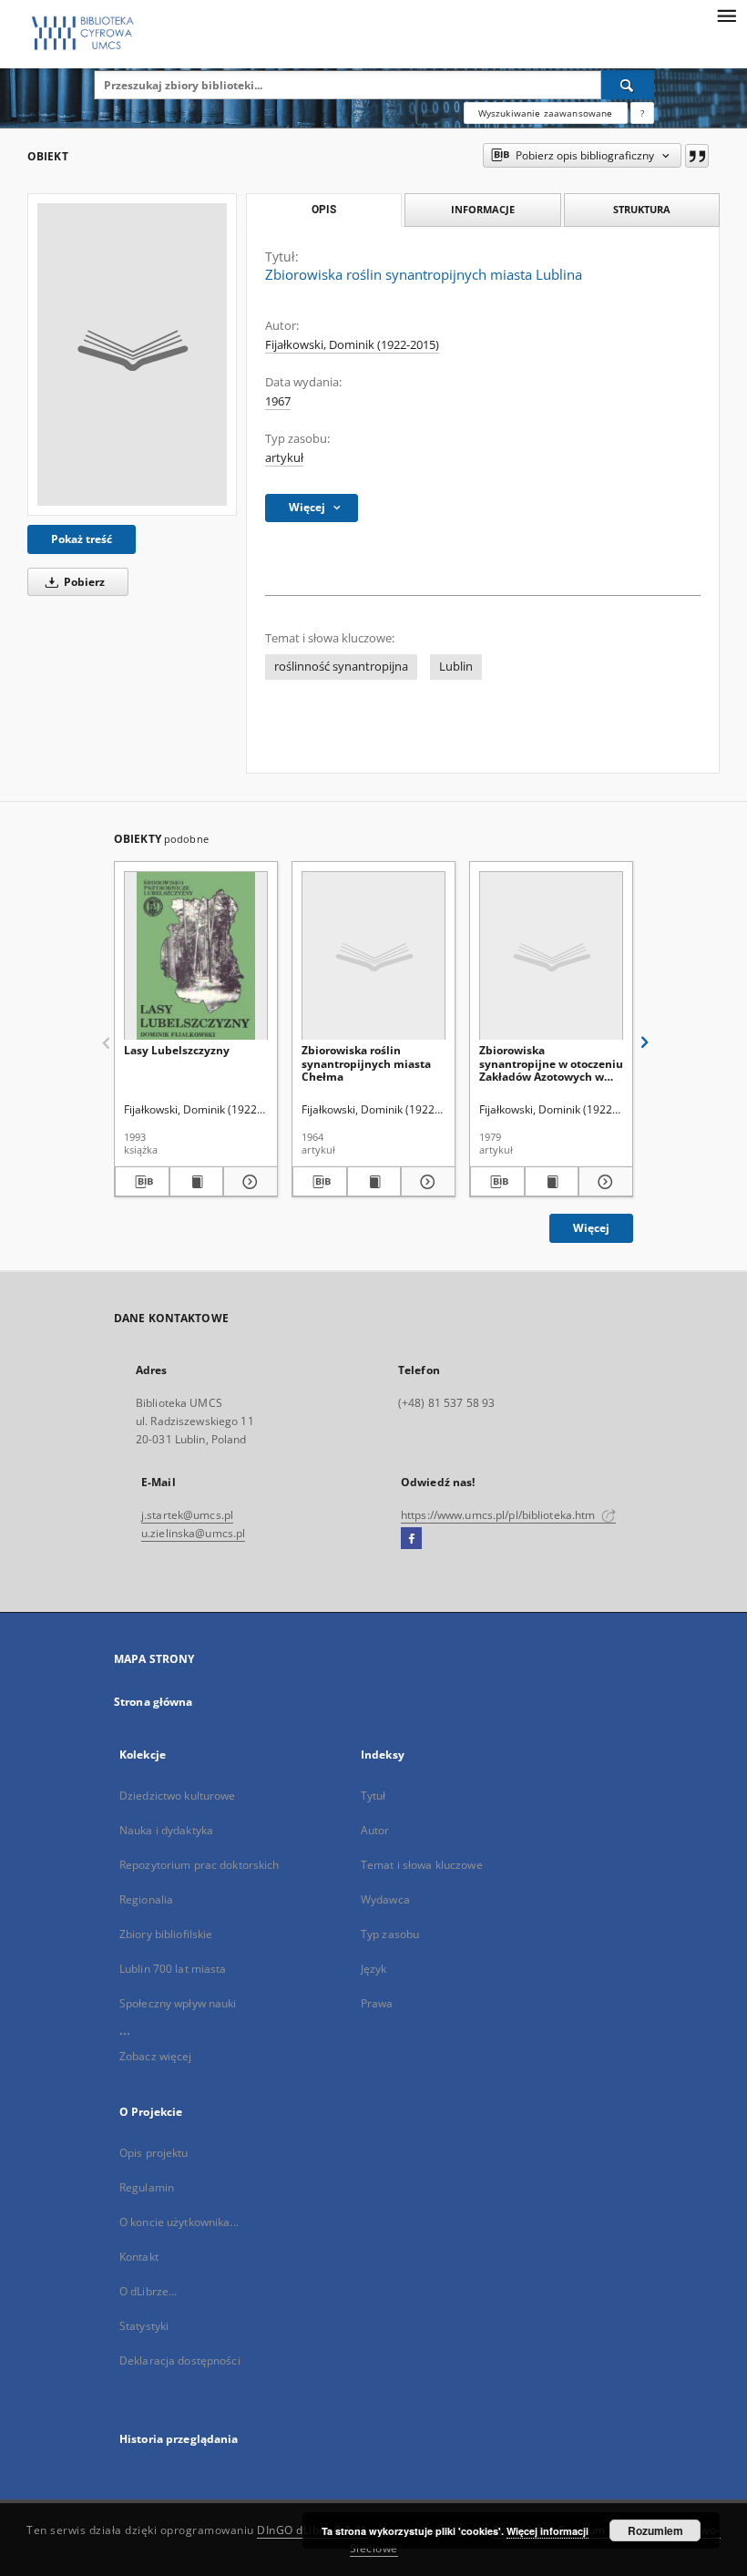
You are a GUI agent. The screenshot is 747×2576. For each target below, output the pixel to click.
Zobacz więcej (156, 2056)
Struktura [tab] (642, 209)
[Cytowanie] (697, 156)
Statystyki (144, 2326)
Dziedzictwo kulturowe (178, 1796)
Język (374, 1969)
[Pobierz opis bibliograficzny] (142, 1182)
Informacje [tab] (483, 209)
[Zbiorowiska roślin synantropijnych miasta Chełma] (373, 956)
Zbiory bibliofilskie (166, 1934)
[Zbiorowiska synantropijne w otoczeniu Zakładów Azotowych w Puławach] (551, 956)
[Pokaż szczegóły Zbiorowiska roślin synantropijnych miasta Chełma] (425, 1182)
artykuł (284, 458)
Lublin (456, 667)
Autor (375, 1830)
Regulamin (147, 2187)
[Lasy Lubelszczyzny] (196, 956)
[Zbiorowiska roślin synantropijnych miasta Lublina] (132, 354)
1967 (278, 401)
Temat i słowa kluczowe (422, 1865)
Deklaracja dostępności (180, 2360)
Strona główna (153, 1702)
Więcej (591, 1228)
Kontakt (139, 2257)
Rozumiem (655, 2530)
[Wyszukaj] (628, 85)
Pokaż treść (82, 539)
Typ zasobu (390, 1934)
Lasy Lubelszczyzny (177, 1050)
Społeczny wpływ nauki (178, 2003)
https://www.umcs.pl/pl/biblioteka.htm (500, 1515)
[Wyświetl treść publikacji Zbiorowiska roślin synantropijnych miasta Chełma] (374, 1182)
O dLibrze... (148, 2291)
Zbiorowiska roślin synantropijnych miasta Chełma (366, 1063)
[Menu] (726, 15)
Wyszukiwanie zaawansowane (546, 113)
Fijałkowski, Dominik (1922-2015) (352, 345)
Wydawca (385, 1899)
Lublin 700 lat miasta (173, 1969)
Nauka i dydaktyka (166, 1830)
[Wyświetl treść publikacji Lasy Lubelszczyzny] (197, 1182)
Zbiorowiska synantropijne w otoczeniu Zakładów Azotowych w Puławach (551, 1063)
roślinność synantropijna (341, 667)
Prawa (377, 2003)
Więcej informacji (547, 2531)
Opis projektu (154, 2153)
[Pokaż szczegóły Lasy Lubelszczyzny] (248, 1182)
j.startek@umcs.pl (187, 1515)
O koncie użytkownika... (179, 2222)
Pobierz (83, 582)
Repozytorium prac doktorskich (199, 1865)
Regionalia (146, 1899)
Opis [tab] (324, 210)
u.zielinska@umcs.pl (193, 1533)
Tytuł (373, 1796)
